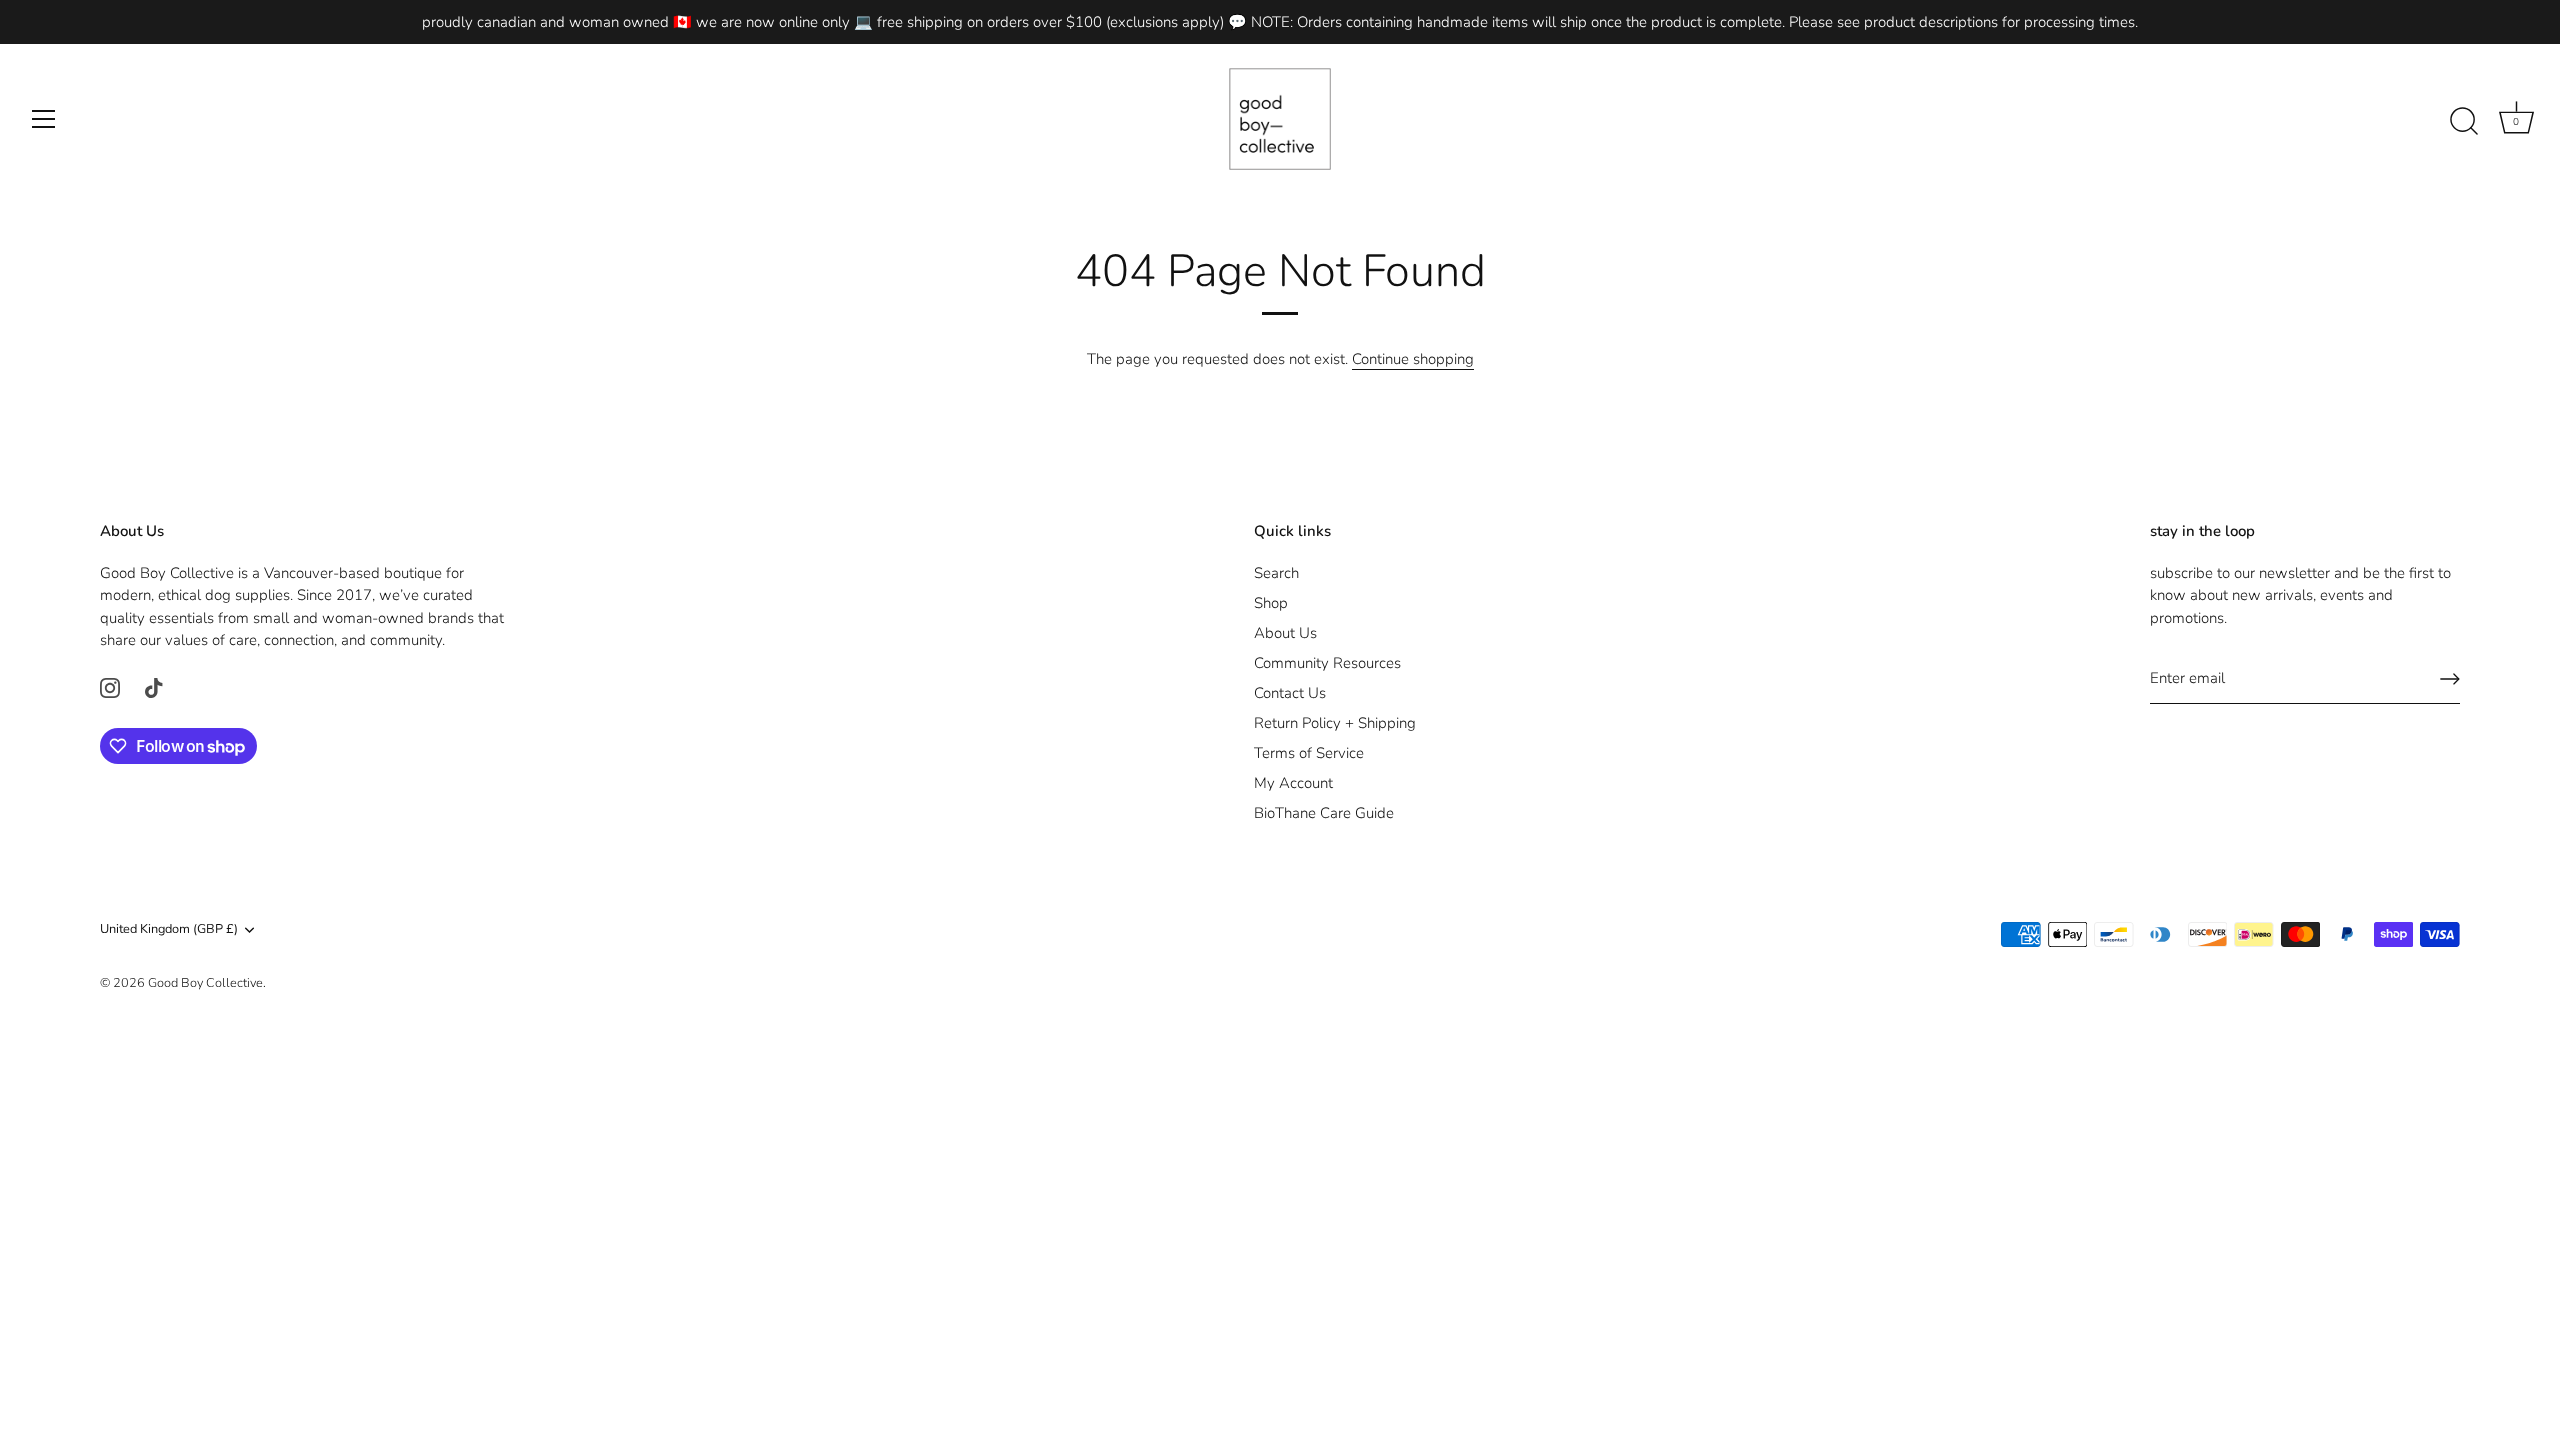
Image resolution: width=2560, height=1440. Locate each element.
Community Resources (1327, 663)
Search (1276, 573)
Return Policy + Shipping (1335, 723)
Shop (1271, 603)
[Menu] (44, 119)
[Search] (2464, 122)
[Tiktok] (154, 687)
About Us (1285, 633)
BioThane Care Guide (1324, 813)
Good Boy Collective (205, 983)
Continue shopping (1413, 359)
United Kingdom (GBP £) (169, 930)
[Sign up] (2450, 679)
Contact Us (1290, 693)
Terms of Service (1309, 753)
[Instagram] (110, 687)
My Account (1293, 783)
